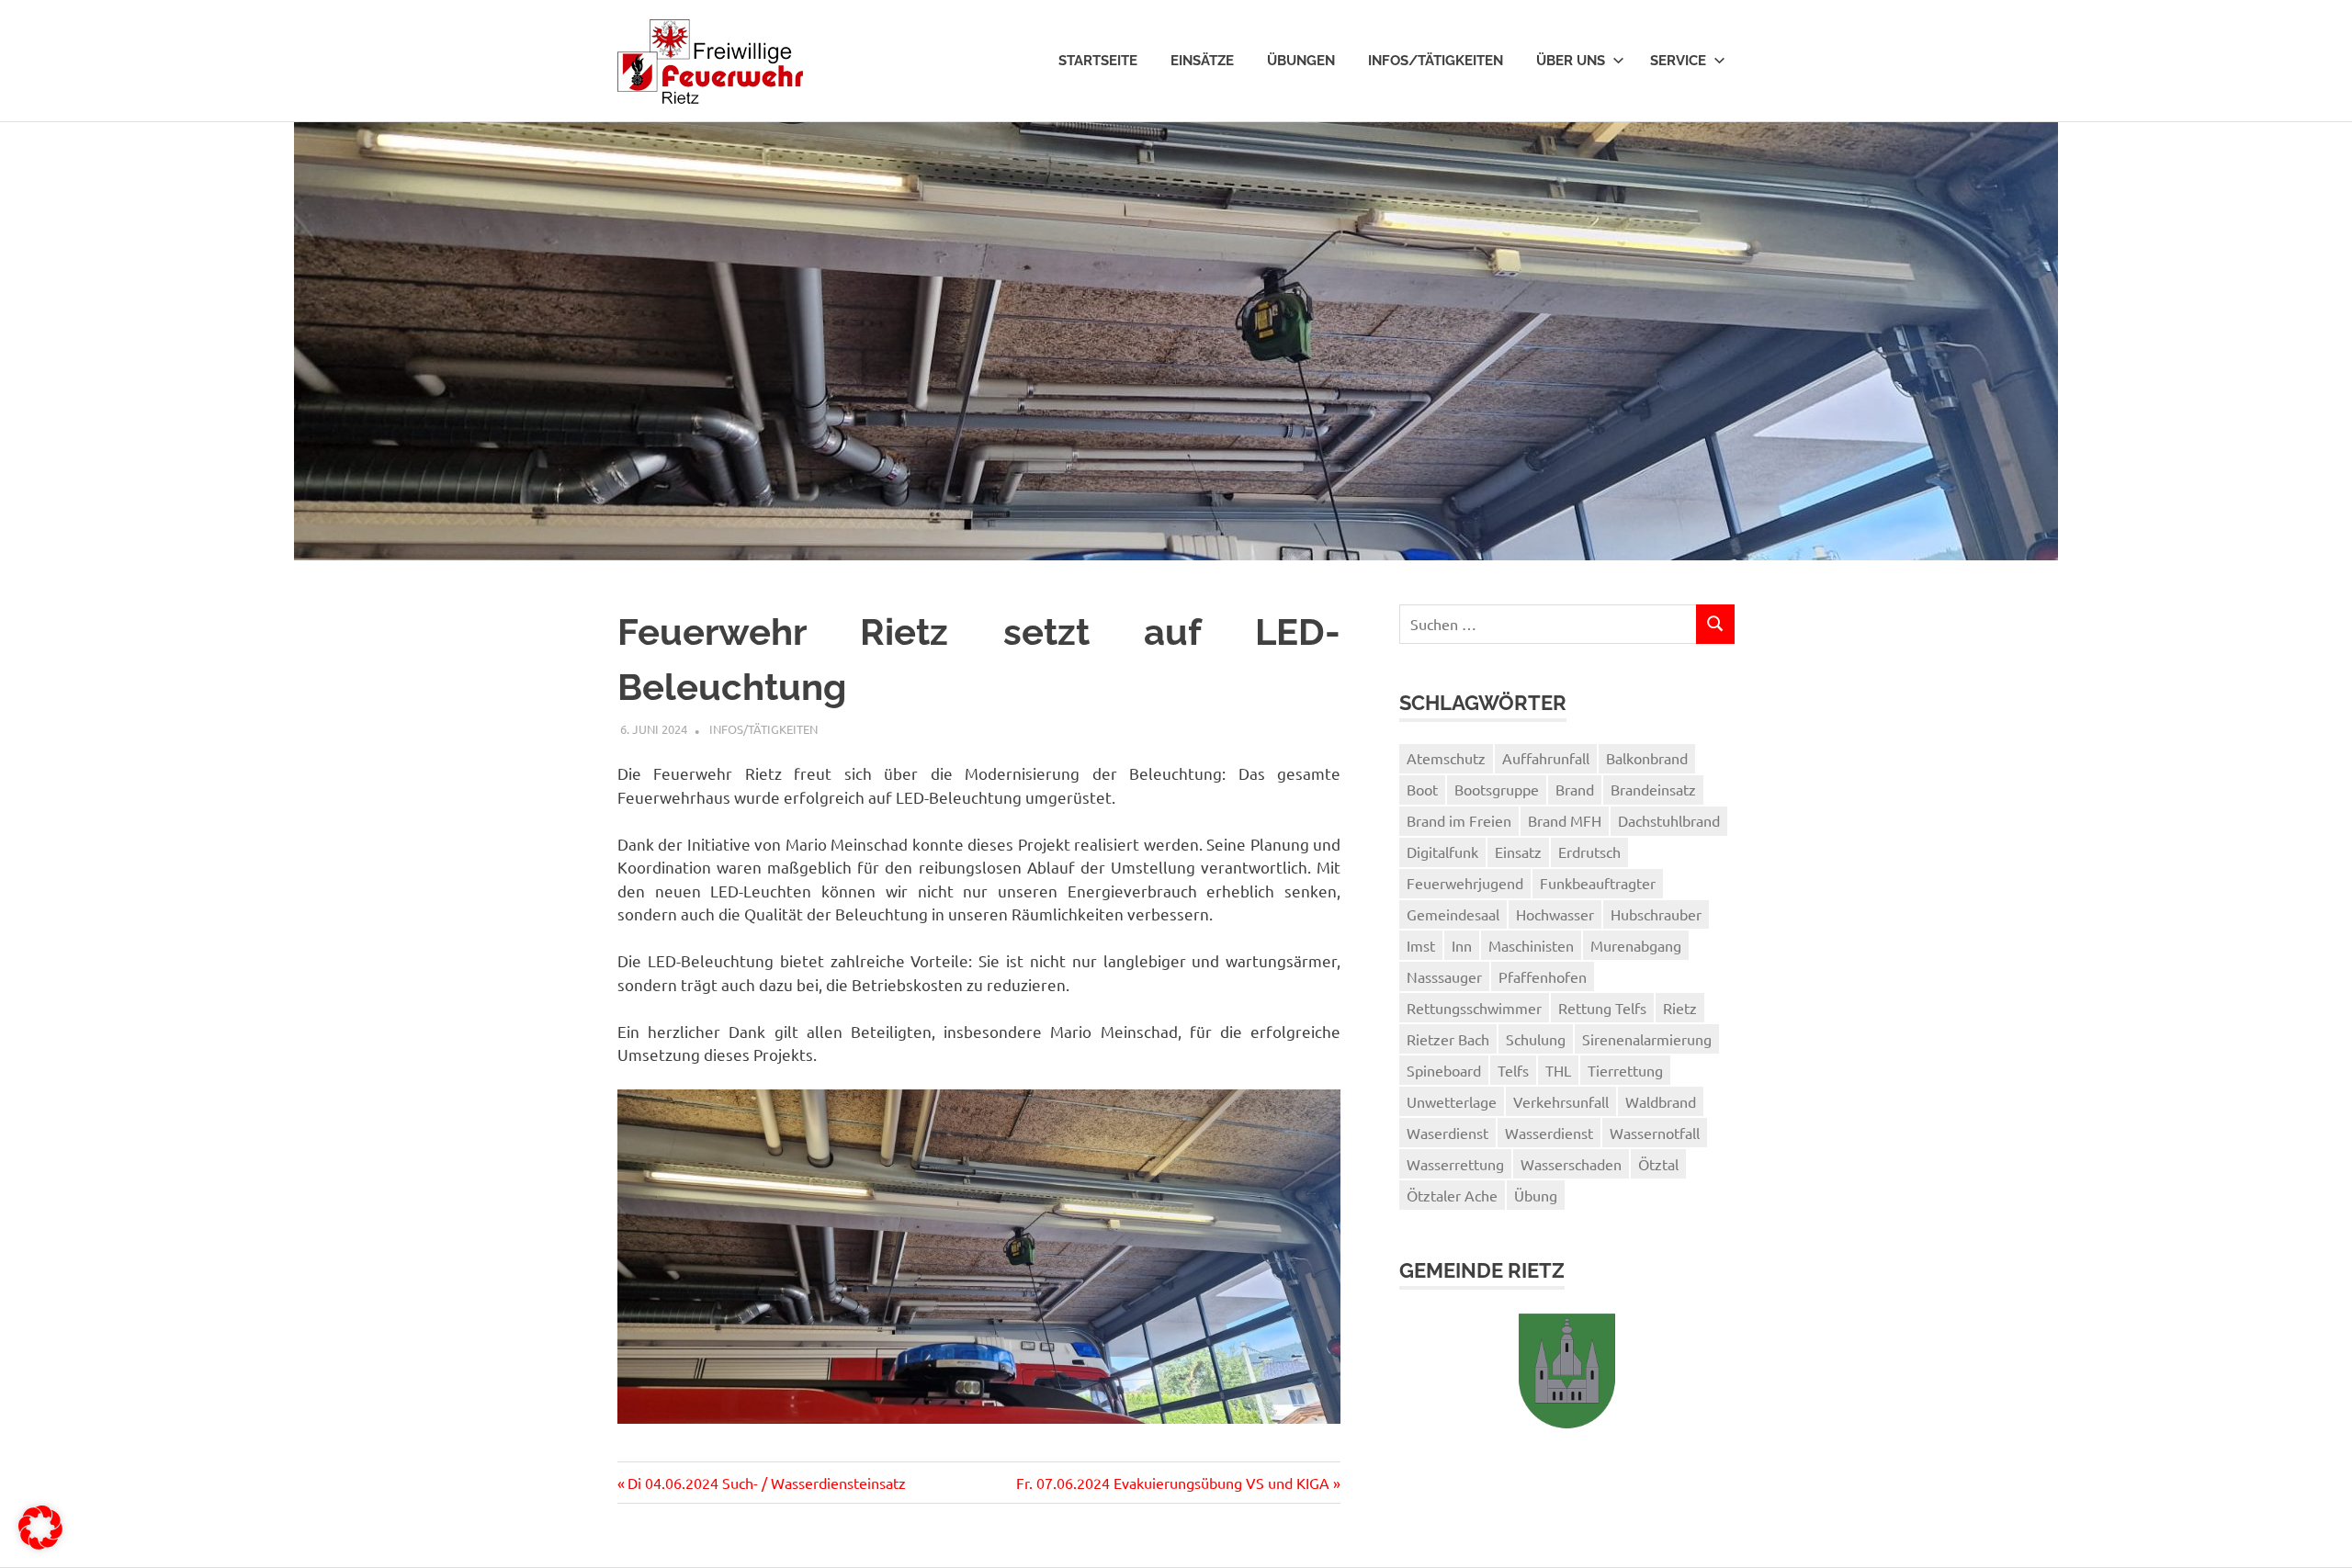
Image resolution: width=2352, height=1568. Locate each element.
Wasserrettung (1455, 1164)
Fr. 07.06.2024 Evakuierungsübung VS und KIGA (1173, 1483)
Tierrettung (1625, 1070)
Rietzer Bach (1448, 1039)
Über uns (1571, 61)
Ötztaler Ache (1452, 1195)
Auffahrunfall (1546, 758)
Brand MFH (1565, 820)
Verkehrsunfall (1561, 1101)
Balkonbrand (1647, 758)
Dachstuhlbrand (1669, 820)
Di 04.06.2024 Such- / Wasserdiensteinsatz (766, 1483)
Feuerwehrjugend (1465, 883)
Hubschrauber (1656, 914)
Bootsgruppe (1497, 789)
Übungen (1301, 61)
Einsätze (1202, 61)
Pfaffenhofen (1543, 976)
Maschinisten (1531, 945)
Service (1678, 61)
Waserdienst (1447, 1133)
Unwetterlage (1452, 1101)
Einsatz (1518, 852)
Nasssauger (1444, 976)
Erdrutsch (1589, 852)
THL (1558, 1070)
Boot (1422, 789)
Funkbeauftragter (1598, 883)
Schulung (1536, 1039)
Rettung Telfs (1602, 1008)
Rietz (1680, 1008)
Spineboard (1444, 1070)
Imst (1421, 945)
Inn (1462, 945)
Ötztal (1658, 1164)
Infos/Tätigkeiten (1436, 61)
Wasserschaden (1571, 1164)
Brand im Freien (1459, 820)
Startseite (1098, 61)
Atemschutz (1446, 758)
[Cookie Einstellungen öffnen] (40, 1543)
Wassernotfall (1655, 1133)
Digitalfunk (1442, 852)
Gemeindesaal (1453, 914)
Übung (1536, 1195)
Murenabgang (1636, 945)
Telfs (1513, 1070)
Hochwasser (1555, 914)
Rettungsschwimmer (1474, 1008)
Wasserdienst (1549, 1133)
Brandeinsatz (1653, 789)
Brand (1575, 789)
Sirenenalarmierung (1647, 1039)
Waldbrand (1661, 1101)
